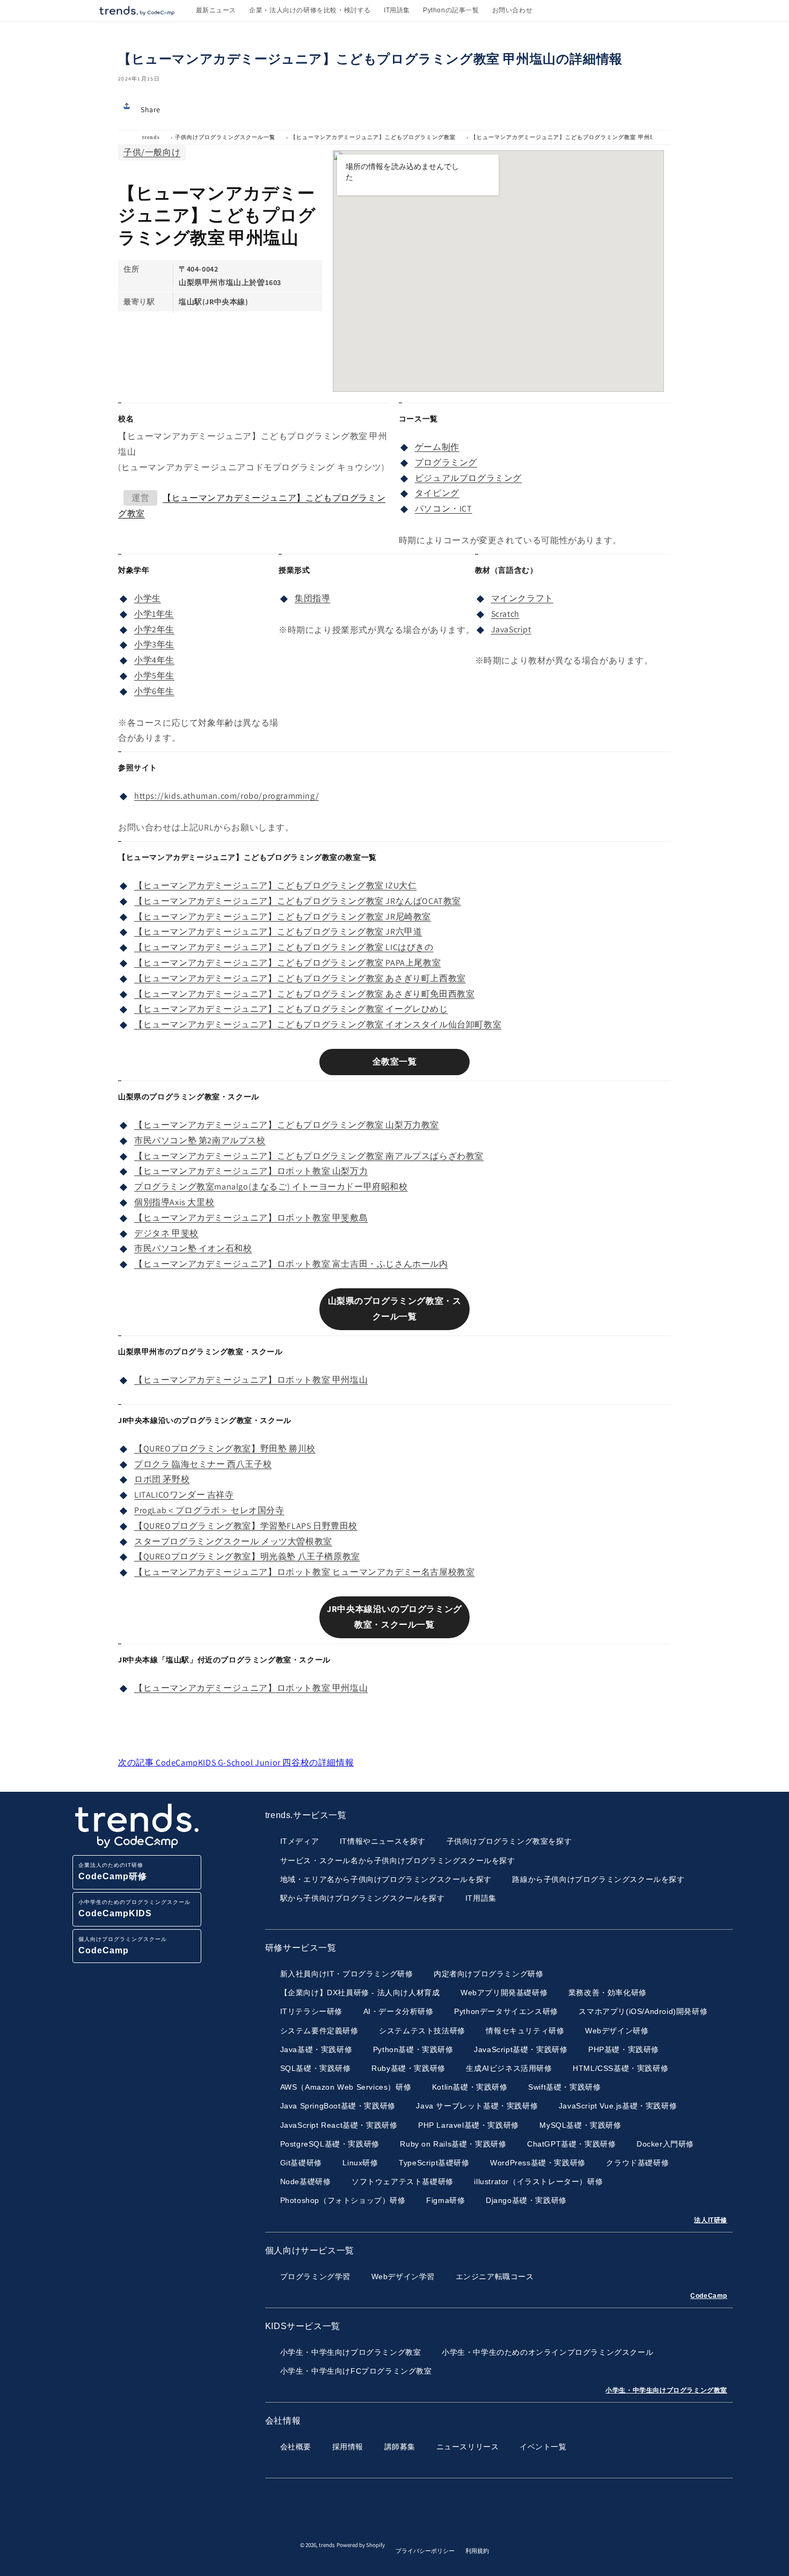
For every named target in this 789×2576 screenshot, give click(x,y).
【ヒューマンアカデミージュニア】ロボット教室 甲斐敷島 (251, 1218)
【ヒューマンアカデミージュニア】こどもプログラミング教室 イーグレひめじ (291, 1009)
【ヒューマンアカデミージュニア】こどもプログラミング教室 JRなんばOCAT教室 (298, 901)
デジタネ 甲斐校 (166, 1233)
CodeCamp (709, 2296)
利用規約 (477, 2551)
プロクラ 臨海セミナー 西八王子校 (203, 1464)
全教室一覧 (395, 1061)
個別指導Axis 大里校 (174, 1202)
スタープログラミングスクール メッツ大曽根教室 (233, 1541)
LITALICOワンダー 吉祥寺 (184, 1495)
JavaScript (511, 629)
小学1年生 (154, 614)
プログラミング (446, 462)
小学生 (148, 598)
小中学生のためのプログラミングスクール (134, 1909)
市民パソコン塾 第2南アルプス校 (200, 1140)
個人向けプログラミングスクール (123, 1946)
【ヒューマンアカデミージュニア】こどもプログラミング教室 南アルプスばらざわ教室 (309, 1156)
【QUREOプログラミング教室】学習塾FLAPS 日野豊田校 (246, 1526)
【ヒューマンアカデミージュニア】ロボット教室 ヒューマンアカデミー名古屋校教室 (304, 1572)
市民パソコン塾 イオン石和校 (193, 1248)
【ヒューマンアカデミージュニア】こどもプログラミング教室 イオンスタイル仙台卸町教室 (318, 1024)
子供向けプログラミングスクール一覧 (225, 137)
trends (151, 137)
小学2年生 (154, 629)
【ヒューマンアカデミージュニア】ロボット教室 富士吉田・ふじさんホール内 (291, 1264)
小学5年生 (154, 676)
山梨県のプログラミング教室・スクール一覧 (395, 1309)
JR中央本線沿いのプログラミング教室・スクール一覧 (394, 1617)
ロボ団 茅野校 (162, 1479)
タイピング (437, 493)
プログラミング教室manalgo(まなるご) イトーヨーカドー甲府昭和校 (271, 1187)
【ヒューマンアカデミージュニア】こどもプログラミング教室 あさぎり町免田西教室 (304, 994)
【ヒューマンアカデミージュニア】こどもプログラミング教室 (373, 137)
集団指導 (312, 598)
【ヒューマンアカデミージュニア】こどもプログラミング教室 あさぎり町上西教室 (300, 978)
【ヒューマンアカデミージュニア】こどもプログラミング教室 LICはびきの (284, 947)
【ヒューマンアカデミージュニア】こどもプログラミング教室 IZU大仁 (275, 885)
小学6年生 (154, 691)
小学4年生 (154, 660)
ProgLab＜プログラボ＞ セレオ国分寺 (209, 1510)
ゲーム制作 (437, 447)
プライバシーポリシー (425, 2551)
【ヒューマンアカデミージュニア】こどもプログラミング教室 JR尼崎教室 (283, 917)
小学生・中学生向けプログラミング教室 (666, 2390)
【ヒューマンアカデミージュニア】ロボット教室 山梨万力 (251, 1171)
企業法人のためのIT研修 (113, 1871)
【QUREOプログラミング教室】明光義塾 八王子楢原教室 (247, 1556)
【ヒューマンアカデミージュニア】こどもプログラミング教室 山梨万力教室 (287, 1125)
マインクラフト (522, 598)
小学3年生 (154, 644)
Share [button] (151, 110)
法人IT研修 (711, 2220)
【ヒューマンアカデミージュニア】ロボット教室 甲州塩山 (251, 1380)
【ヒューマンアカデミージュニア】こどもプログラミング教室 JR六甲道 (278, 932)
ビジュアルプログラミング (468, 478)
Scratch (505, 614)
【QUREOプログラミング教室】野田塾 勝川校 (225, 1448)
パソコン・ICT (444, 509)
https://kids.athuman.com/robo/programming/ (227, 796)
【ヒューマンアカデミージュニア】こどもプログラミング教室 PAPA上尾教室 (287, 963)
